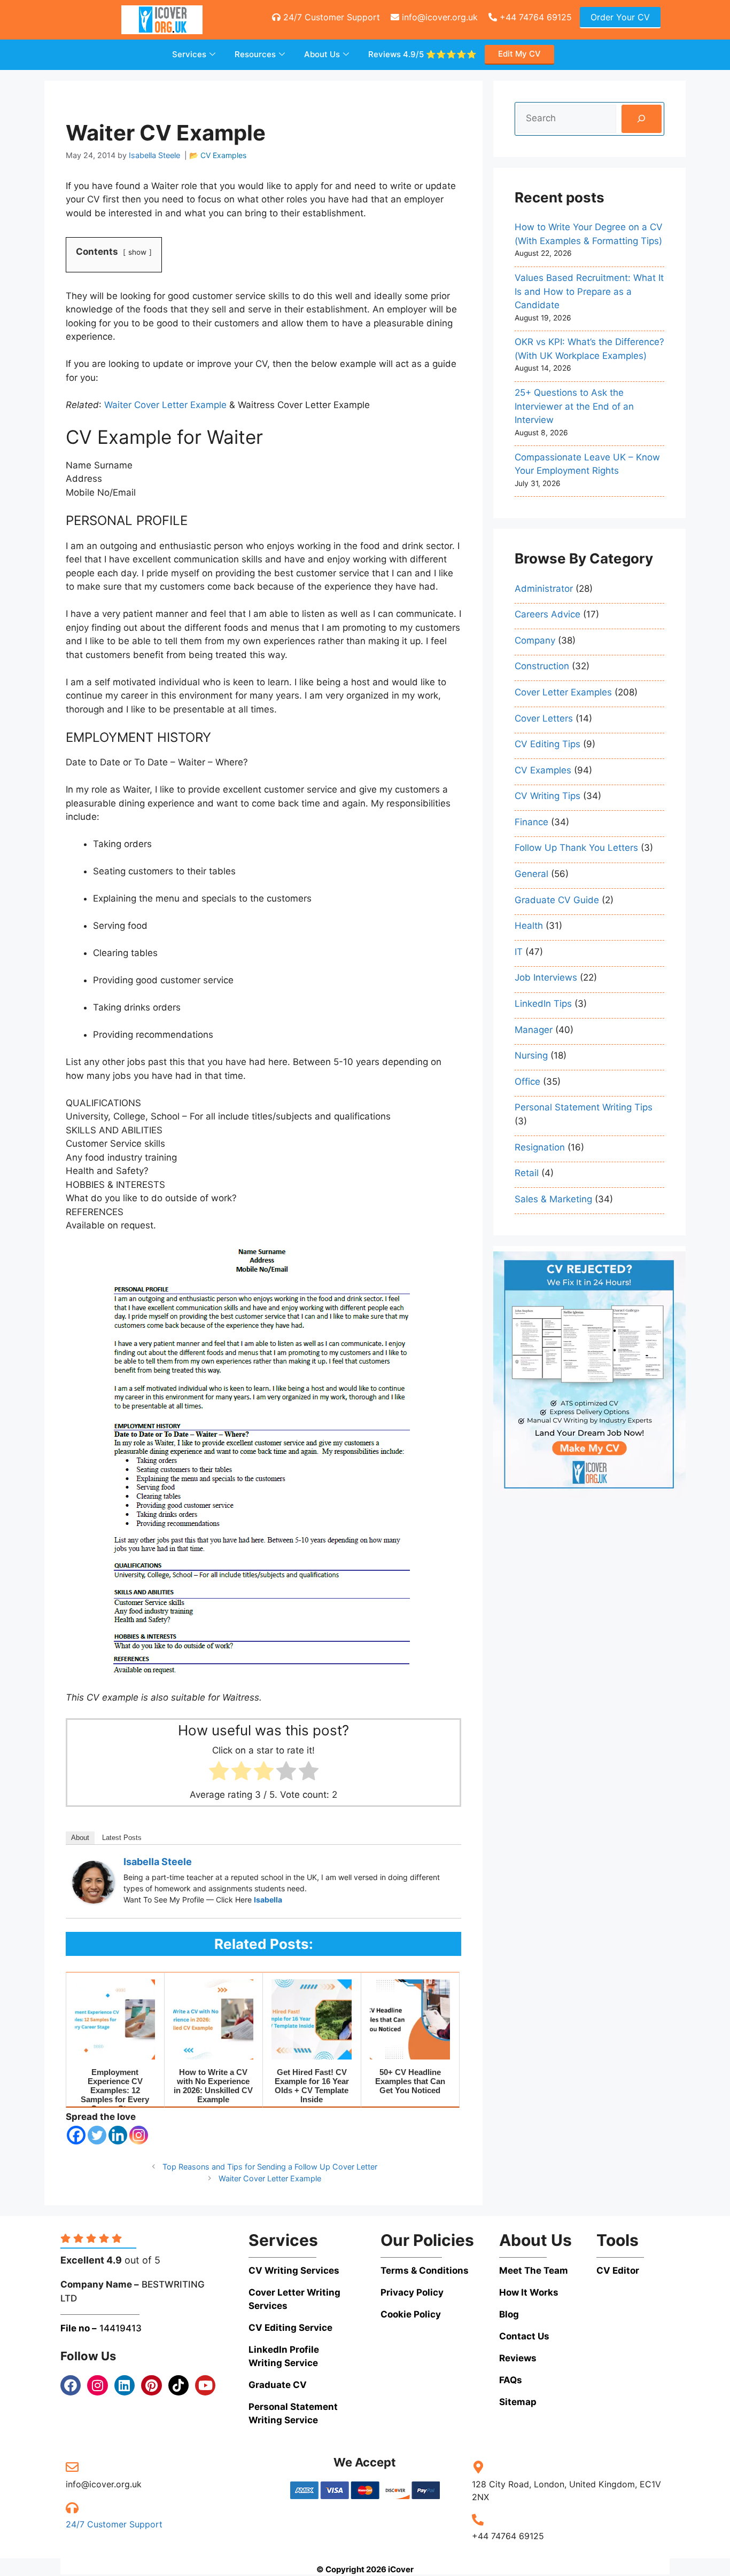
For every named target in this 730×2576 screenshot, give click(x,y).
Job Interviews (546, 977)
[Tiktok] (178, 2385)
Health (529, 926)
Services (189, 54)
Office (527, 1082)
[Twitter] (97, 2135)
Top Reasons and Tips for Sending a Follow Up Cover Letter (270, 2167)
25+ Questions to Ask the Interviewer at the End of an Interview (574, 406)
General (531, 874)
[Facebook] (76, 2135)
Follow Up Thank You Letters (576, 848)
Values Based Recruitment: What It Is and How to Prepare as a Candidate (589, 291)
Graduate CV (278, 2385)
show (137, 252)
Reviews (422, 54)
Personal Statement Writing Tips (584, 1107)
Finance (531, 822)
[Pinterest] (151, 2385)
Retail (527, 1173)
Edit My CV (519, 54)
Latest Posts (122, 1838)
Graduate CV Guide (557, 900)
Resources (255, 54)
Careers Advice (547, 614)
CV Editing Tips (547, 744)
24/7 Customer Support (330, 17)
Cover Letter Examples (563, 692)
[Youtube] (205, 2385)
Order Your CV (620, 17)
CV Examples (223, 155)
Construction (542, 666)
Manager (534, 1030)
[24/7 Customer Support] (72, 2508)
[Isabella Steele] (94, 1900)
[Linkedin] (118, 2135)
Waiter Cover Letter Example (270, 2178)
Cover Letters (544, 718)
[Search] (642, 119)
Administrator (544, 589)
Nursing (531, 1055)
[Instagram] (139, 2135)
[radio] (219, 1773)
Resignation (540, 1147)
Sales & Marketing (553, 1199)
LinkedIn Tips (543, 1004)
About (80, 1838)
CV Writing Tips (547, 796)
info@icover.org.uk (438, 17)
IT (519, 952)
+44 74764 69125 (534, 17)
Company (535, 640)
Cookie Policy (411, 2314)
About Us (322, 54)
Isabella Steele (158, 1862)
